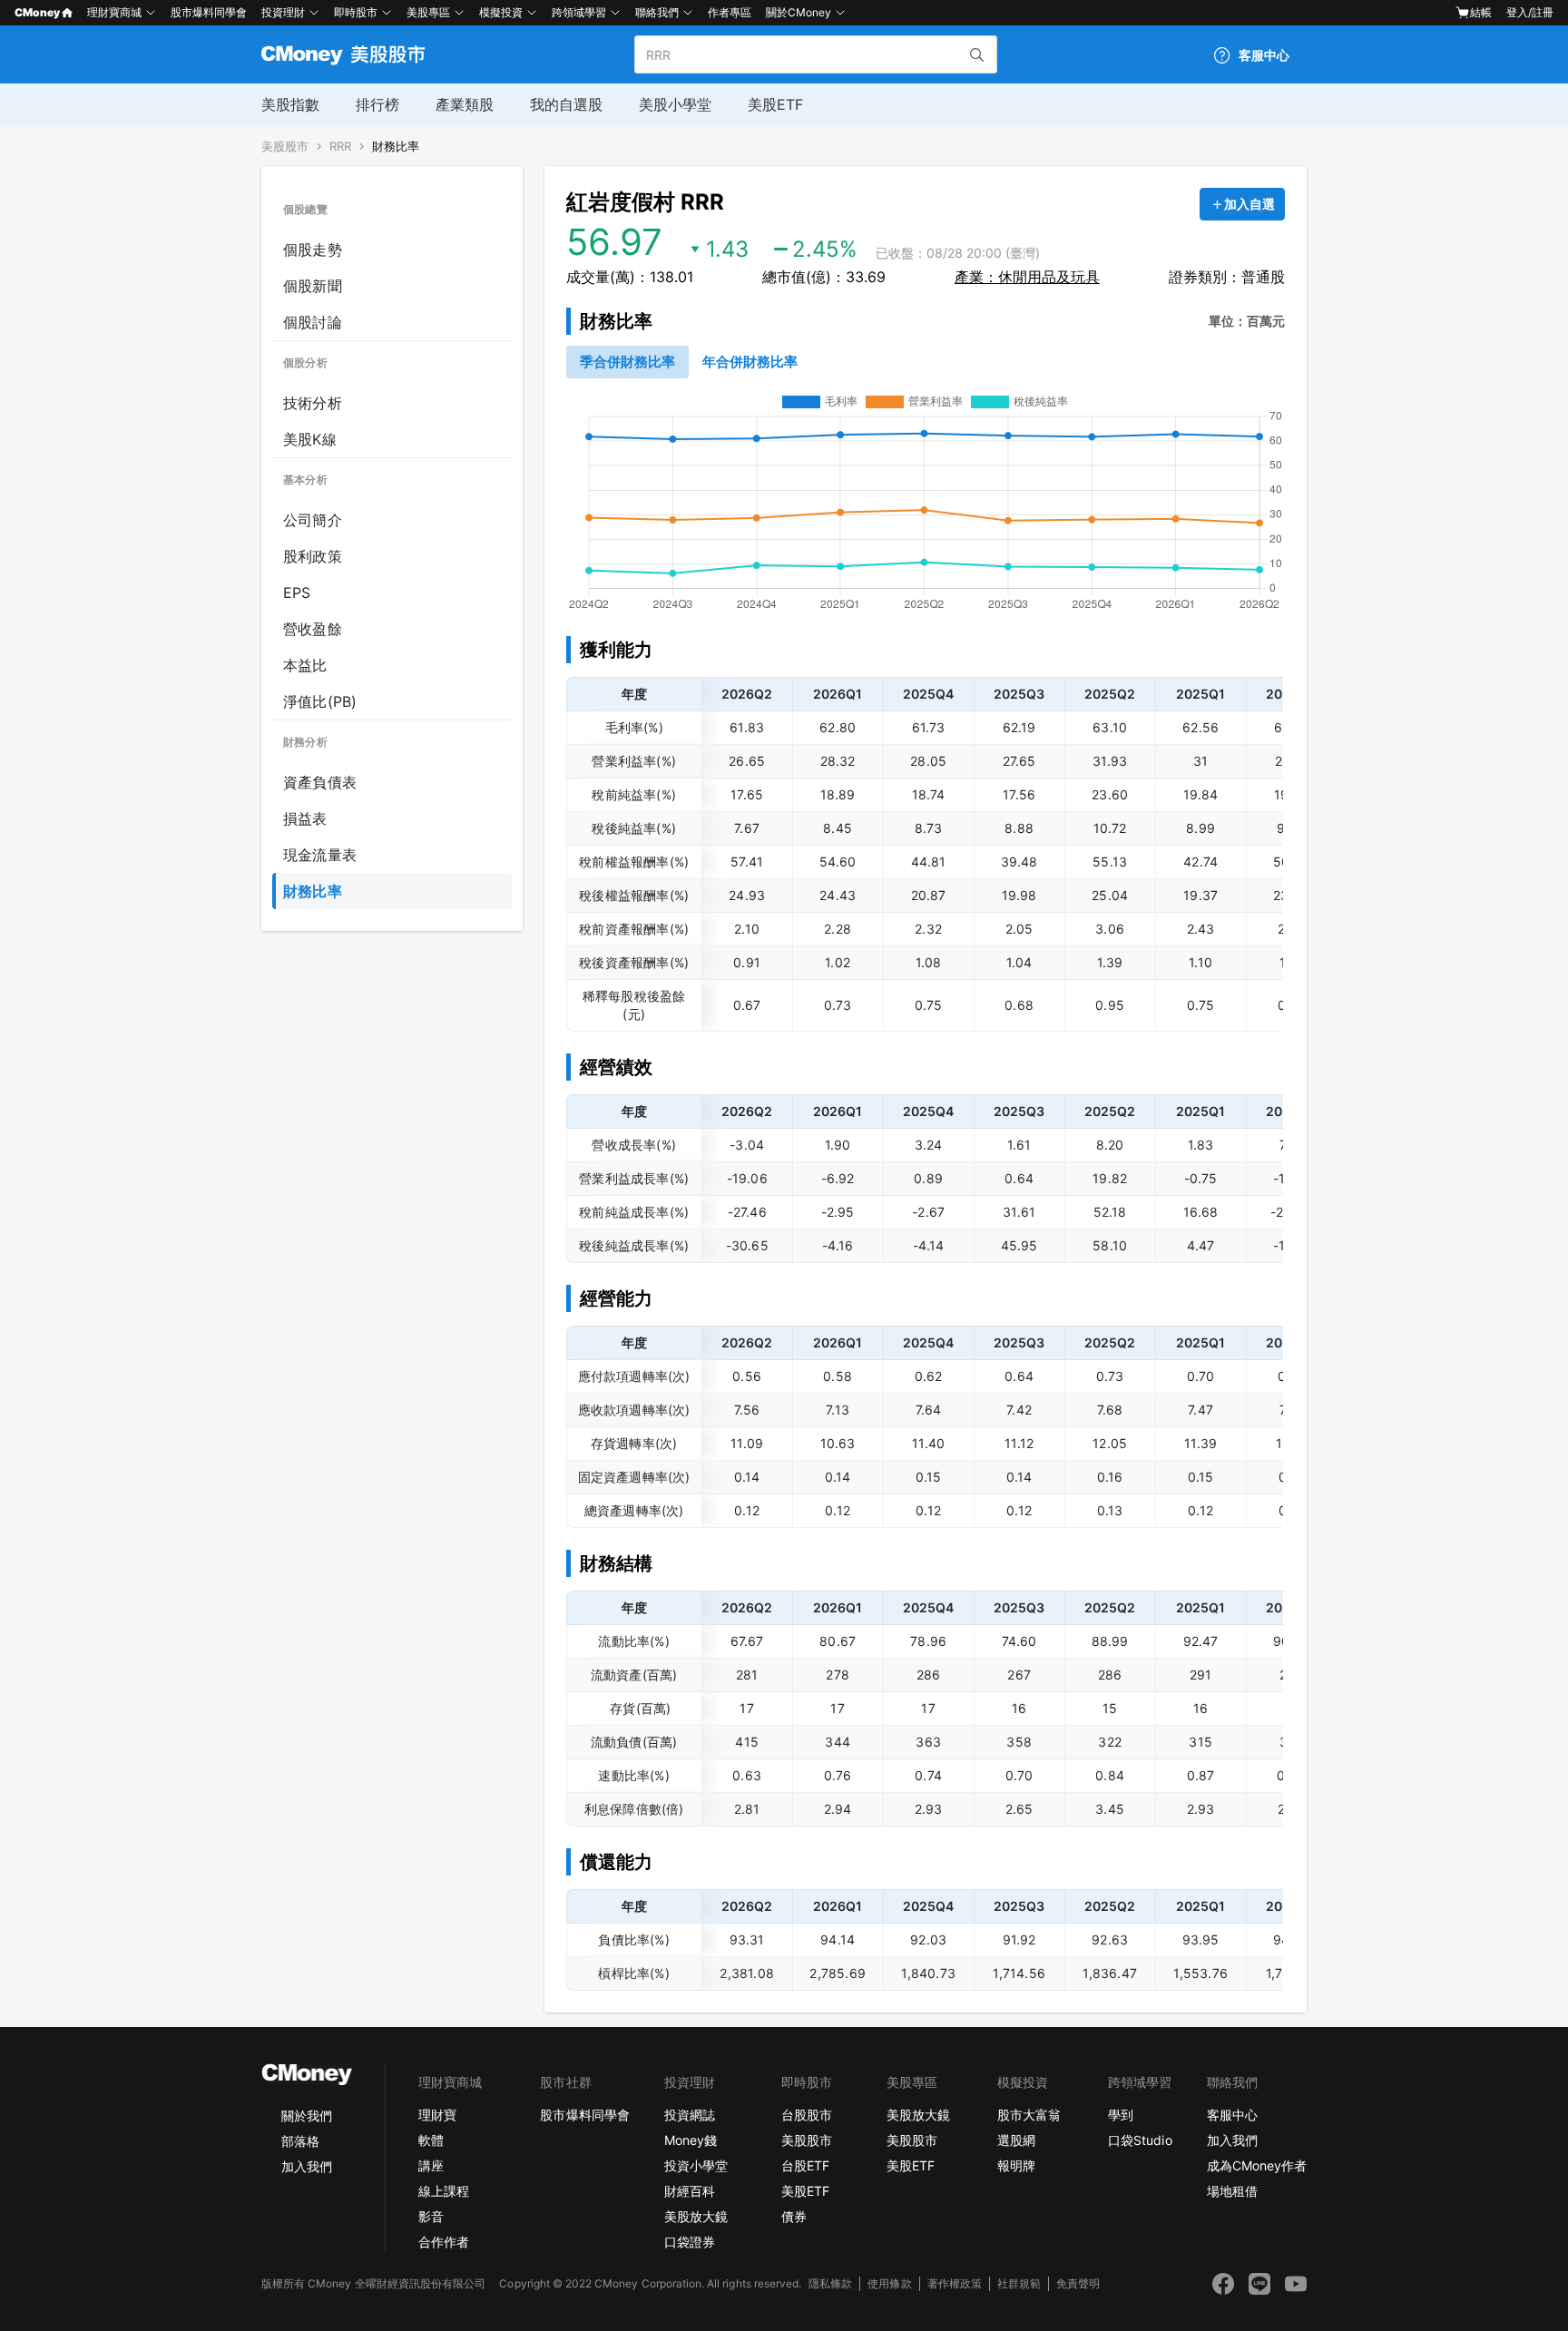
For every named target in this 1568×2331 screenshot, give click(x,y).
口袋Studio (1140, 2140)
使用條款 (889, 2283)
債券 (794, 2216)
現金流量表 (320, 855)
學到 (1121, 2115)
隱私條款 (830, 2283)
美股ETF (775, 104)
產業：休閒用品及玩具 (1027, 277)
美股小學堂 (675, 104)
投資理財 (283, 12)
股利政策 (313, 556)
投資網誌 (690, 2115)
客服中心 (1232, 2115)
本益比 (305, 665)
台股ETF (805, 2165)
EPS (297, 593)
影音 (431, 2216)
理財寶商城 (114, 12)
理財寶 (437, 2115)
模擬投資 (501, 12)
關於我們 (307, 2116)
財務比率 (396, 147)
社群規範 (1019, 2283)
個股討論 (313, 322)
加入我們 (307, 2166)
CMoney (37, 12)
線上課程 (444, 2191)
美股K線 (310, 439)
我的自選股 (566, 104)
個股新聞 (313, 286)
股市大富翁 (1029, 2115)
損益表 (305, 818)
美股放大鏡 (696, 2216)
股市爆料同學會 (209, 12)
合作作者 (444, 2242)
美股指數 (290, 104)
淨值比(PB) (320, 701)
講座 (431, 2165)
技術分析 (313, 403)
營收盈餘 (313, 629)
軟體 (431, 2140)
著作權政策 (955, 2283)
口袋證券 (690, 2242)
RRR (340, 147)
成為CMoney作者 (1257, 2165)
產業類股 (465, 104)
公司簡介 (313, 520)
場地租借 (1232, 2191)
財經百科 (690, 2191)
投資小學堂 (696, 2165)
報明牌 (1016, 2165)
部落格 (300, 2141)
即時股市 (356, 12)
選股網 (1016, 2140)
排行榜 (377, 104)
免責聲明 (1078, 2283)
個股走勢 (313, 250)
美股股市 (285, 147)
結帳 (1481, 12)
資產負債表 (320, 782)
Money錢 (691, 2140)
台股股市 (807, 2115)
